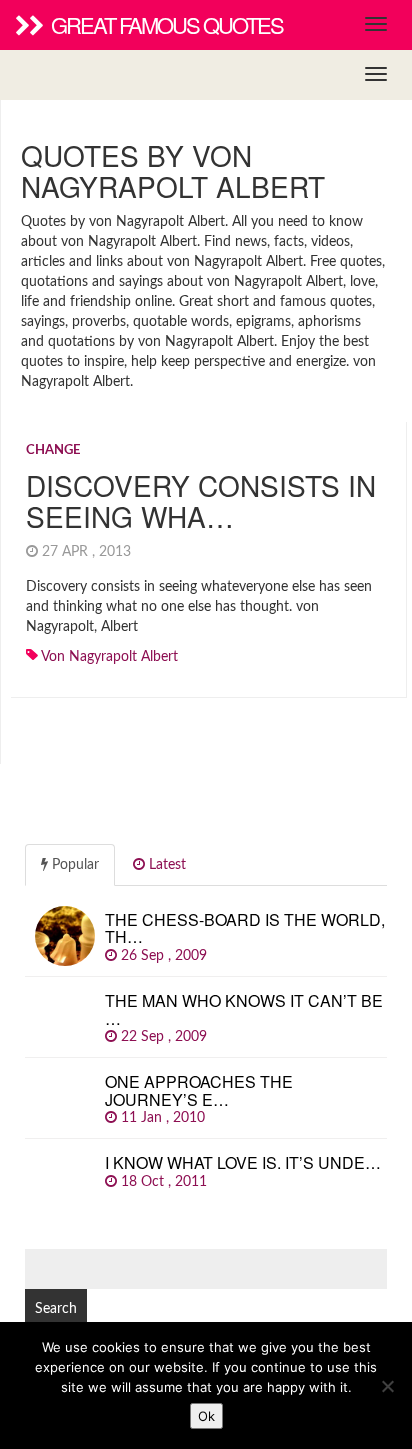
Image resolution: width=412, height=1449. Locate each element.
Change (53, 450)
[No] (387, 1386)
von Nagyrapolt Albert (109, 657)
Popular (73, 865)
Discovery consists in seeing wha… (201, 500)
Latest (165, 865)
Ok (206, 1416)
